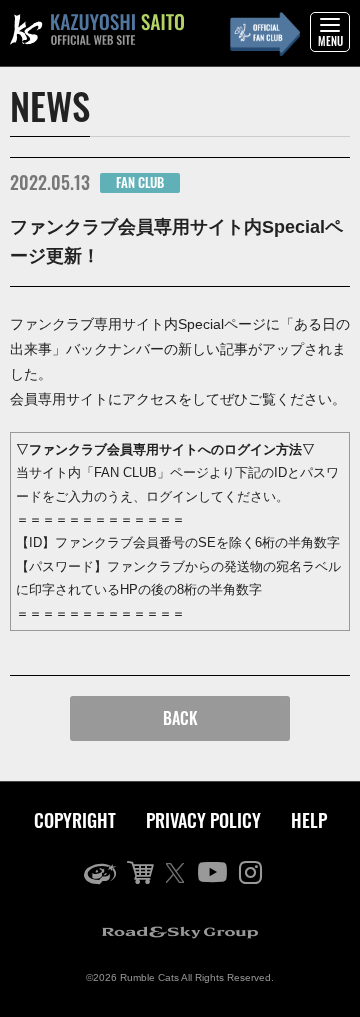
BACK (180, 718)
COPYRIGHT (75, 820)
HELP (309, 820)
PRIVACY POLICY (203, 820)
